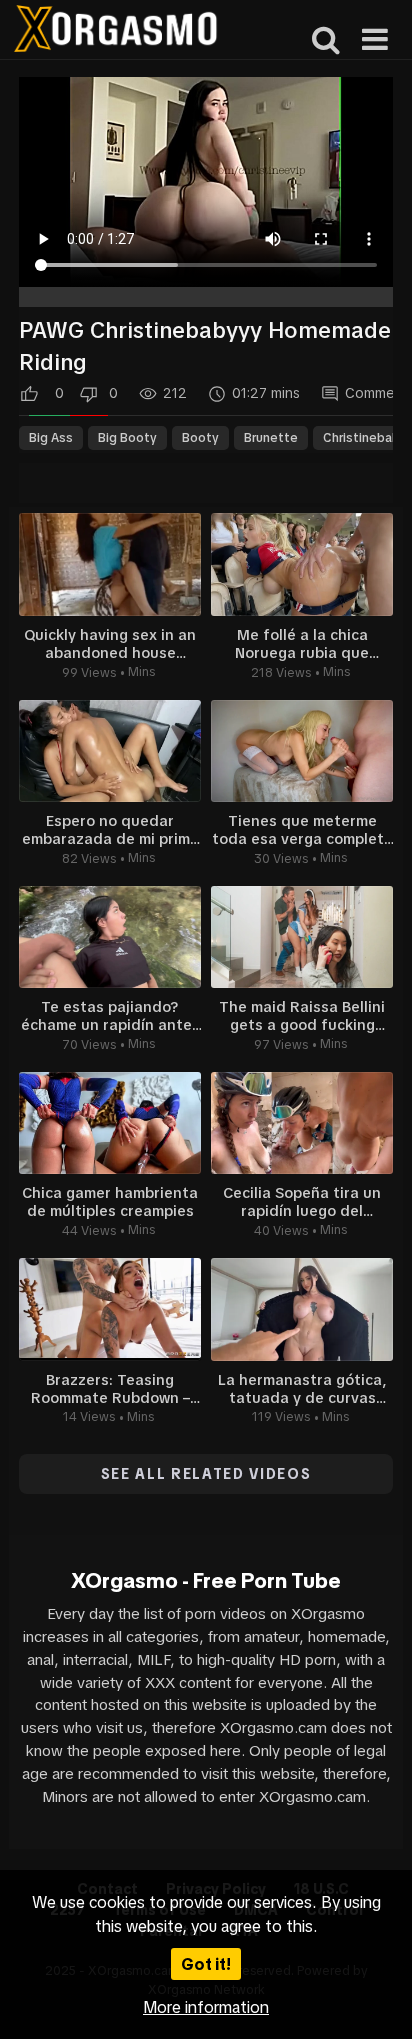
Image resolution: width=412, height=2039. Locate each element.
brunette (271, 438)
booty (200, 438)
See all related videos (206, 1474)
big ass (51, 438)
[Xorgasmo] (115, 31)
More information (206, 2007)
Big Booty (127, 438)
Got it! (206, 1964)
